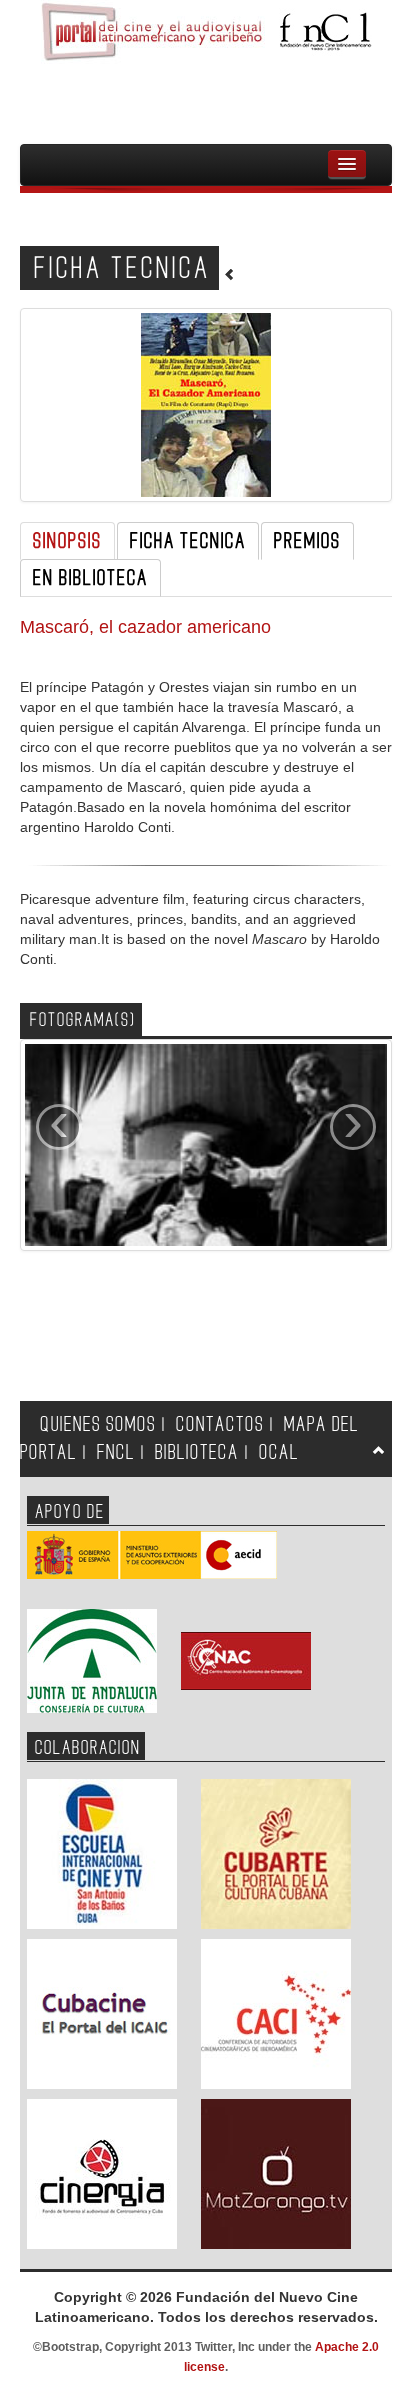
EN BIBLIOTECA (90, 578)
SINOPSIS (67, 541)
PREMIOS (307, 541)
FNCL (116, 1452)
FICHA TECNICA (188, 541)
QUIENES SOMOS (98, 1424)
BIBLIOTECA (197, 1452)
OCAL (279, 1452)
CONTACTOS (220, 1424)
